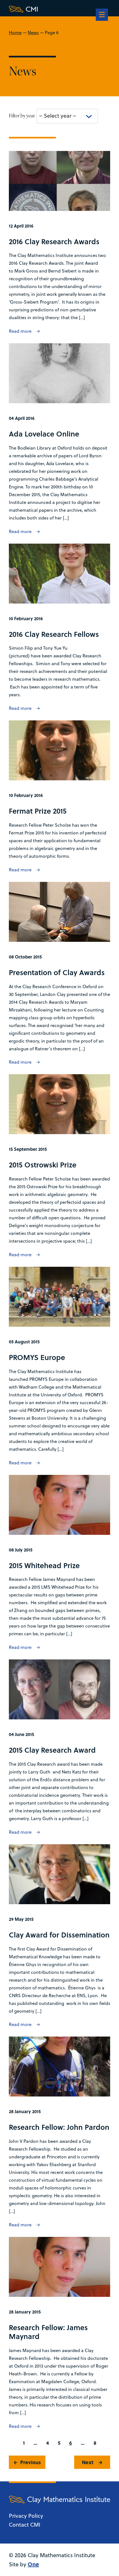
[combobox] (67, 116)
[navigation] (102, 15)
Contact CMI (25, 2525)
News (33, 32)
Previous (31, 2462)
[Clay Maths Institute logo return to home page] (59, 9)
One (33, 2564)
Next (88, 2462)
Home (15, 32)
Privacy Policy (26, 2516)
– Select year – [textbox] (58, 116)
